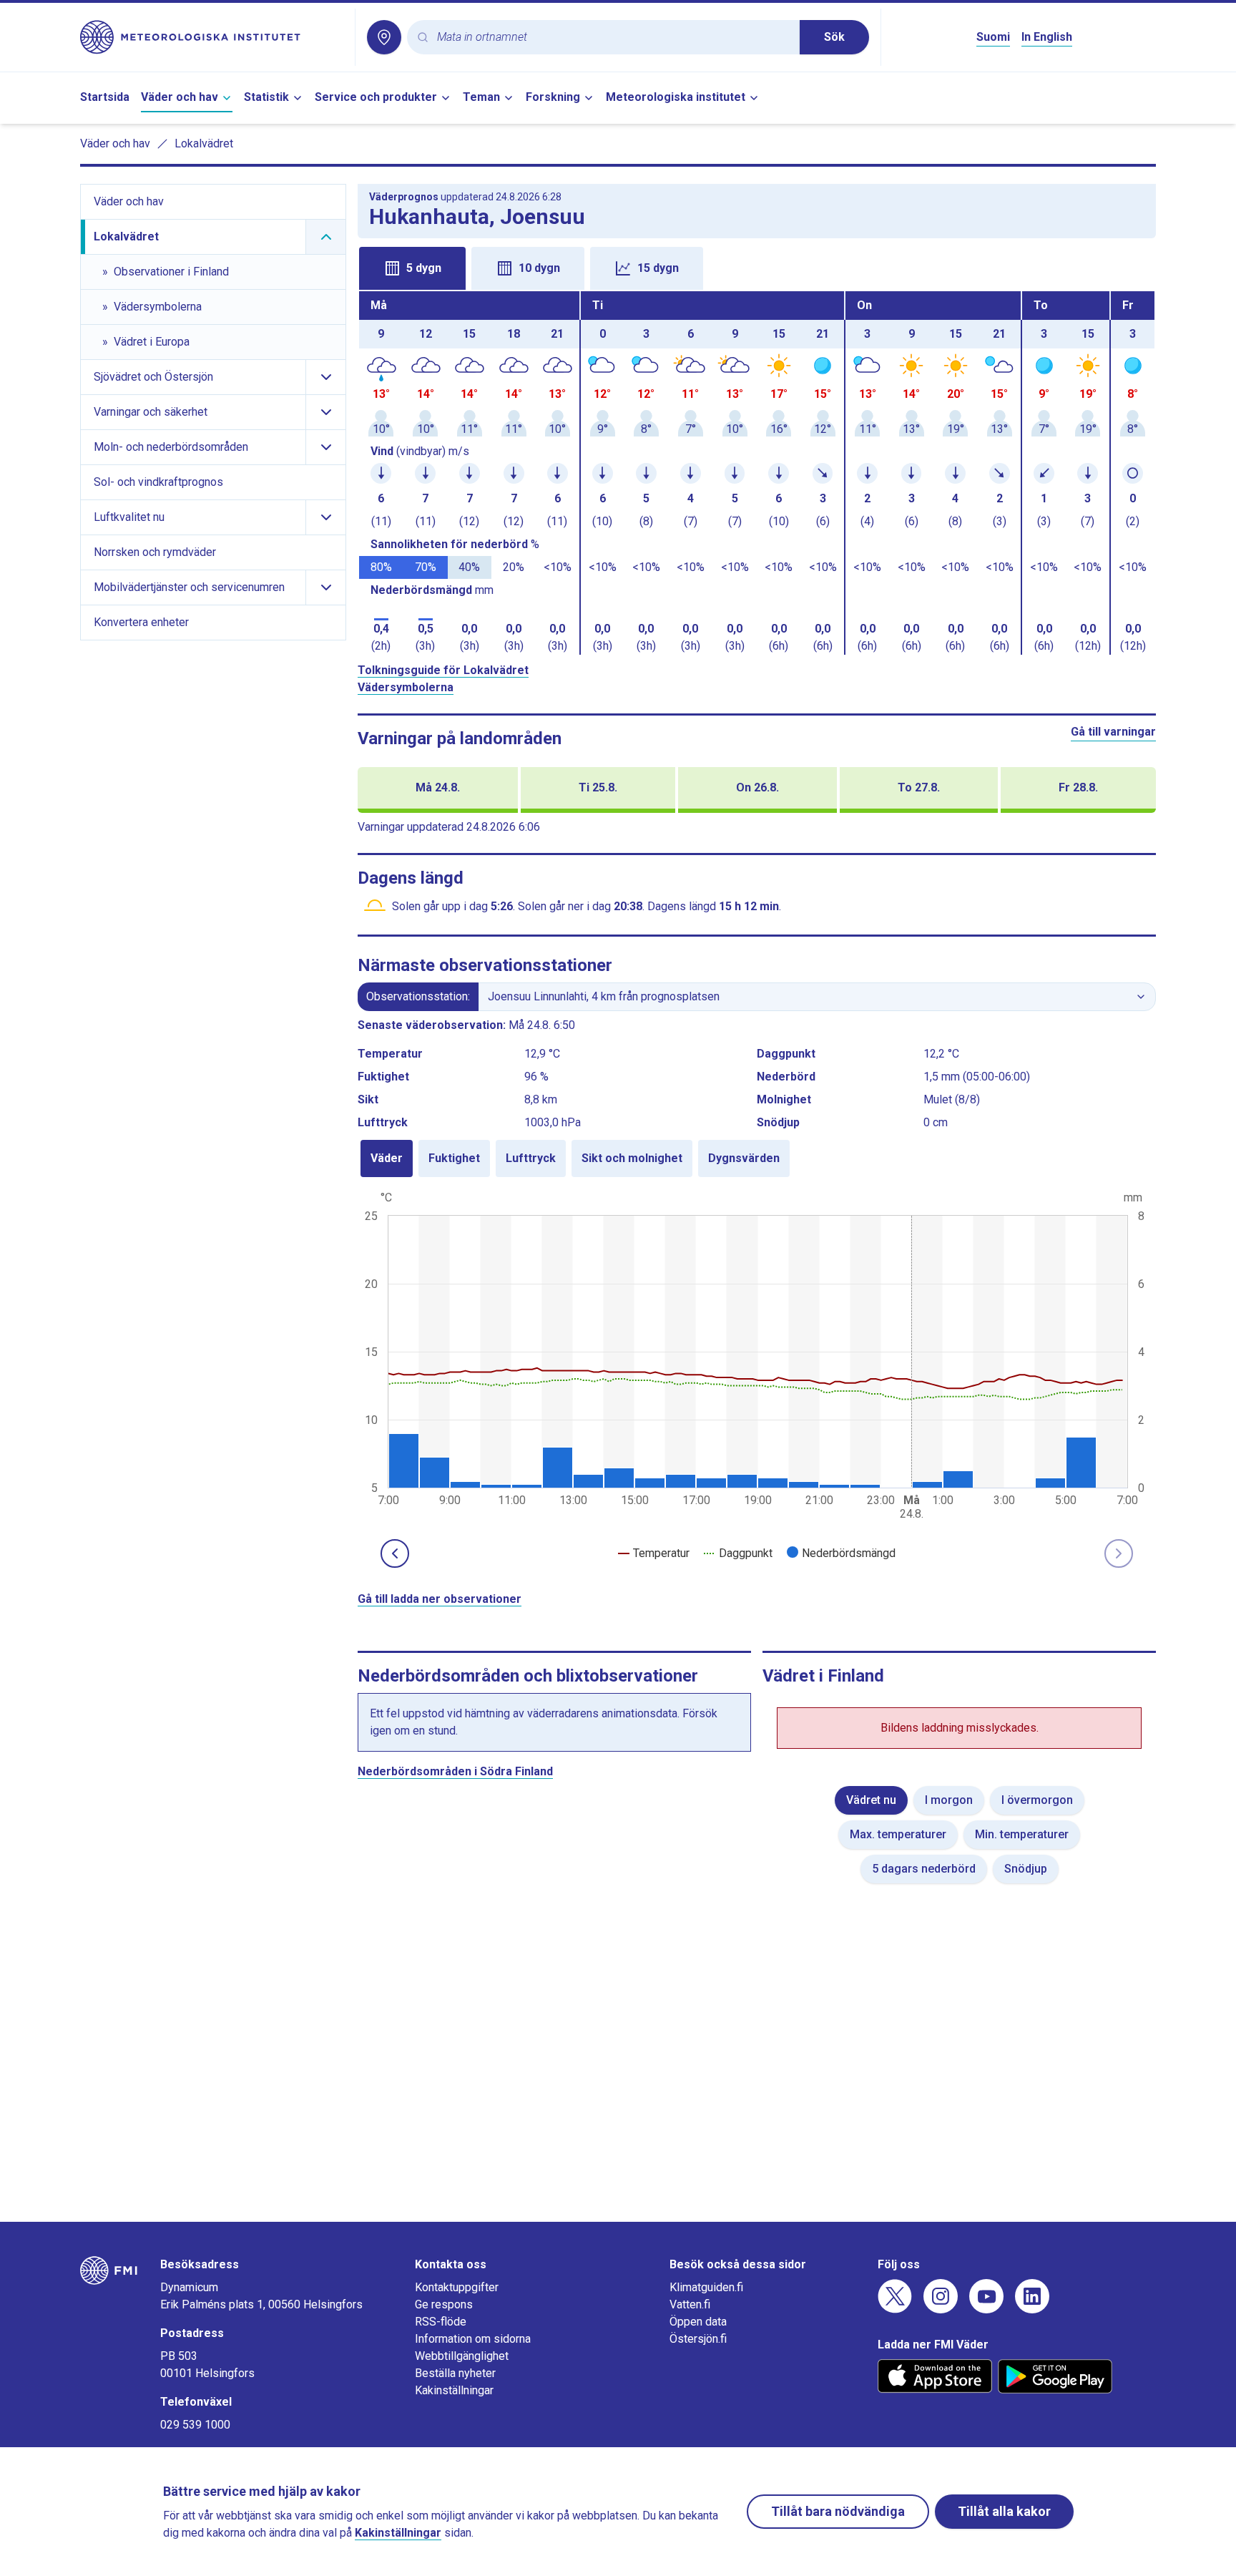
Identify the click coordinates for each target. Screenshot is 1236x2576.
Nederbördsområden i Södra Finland (455, 1771)
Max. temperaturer (898, 1834)
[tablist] (757, 267)
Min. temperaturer (1022, 1834)
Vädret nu (871, 1800)
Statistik (266, 97)
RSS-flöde (441, 2322)
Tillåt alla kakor (1004, 2511)
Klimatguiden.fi (706, 2287)
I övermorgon (1037, 1800)
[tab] (412, 268)
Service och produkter (376, 97)
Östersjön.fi (698, 2339)
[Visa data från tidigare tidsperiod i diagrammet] (395, 1553)
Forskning (553, 97)
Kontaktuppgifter (457, 2287)
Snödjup (1026, 1869)
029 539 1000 (195, 2425)
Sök (834, 37)
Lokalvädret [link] (204, 143)
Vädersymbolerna (406, 687)
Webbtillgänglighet (462, 2356)
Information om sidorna (473, 2339)
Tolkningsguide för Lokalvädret (443, 670)
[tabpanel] (757, 473)
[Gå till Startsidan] (212, 37)
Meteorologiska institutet (676, 97)
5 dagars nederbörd (924, 1869)
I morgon (949, 1800)
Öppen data (698, 2322)
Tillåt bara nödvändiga (838, 2511)
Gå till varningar (1113, 732)
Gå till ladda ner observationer (440, 1599)
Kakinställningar (454, 2390)
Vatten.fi (690, 2304)
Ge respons (444, 2304)
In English (1047, 37)
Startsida (105, 97)
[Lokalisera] (384, 37)
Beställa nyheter (455, 2373)
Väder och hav (180, 97)
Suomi (993, 37)
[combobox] (613, 38)
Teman (481, 97)
